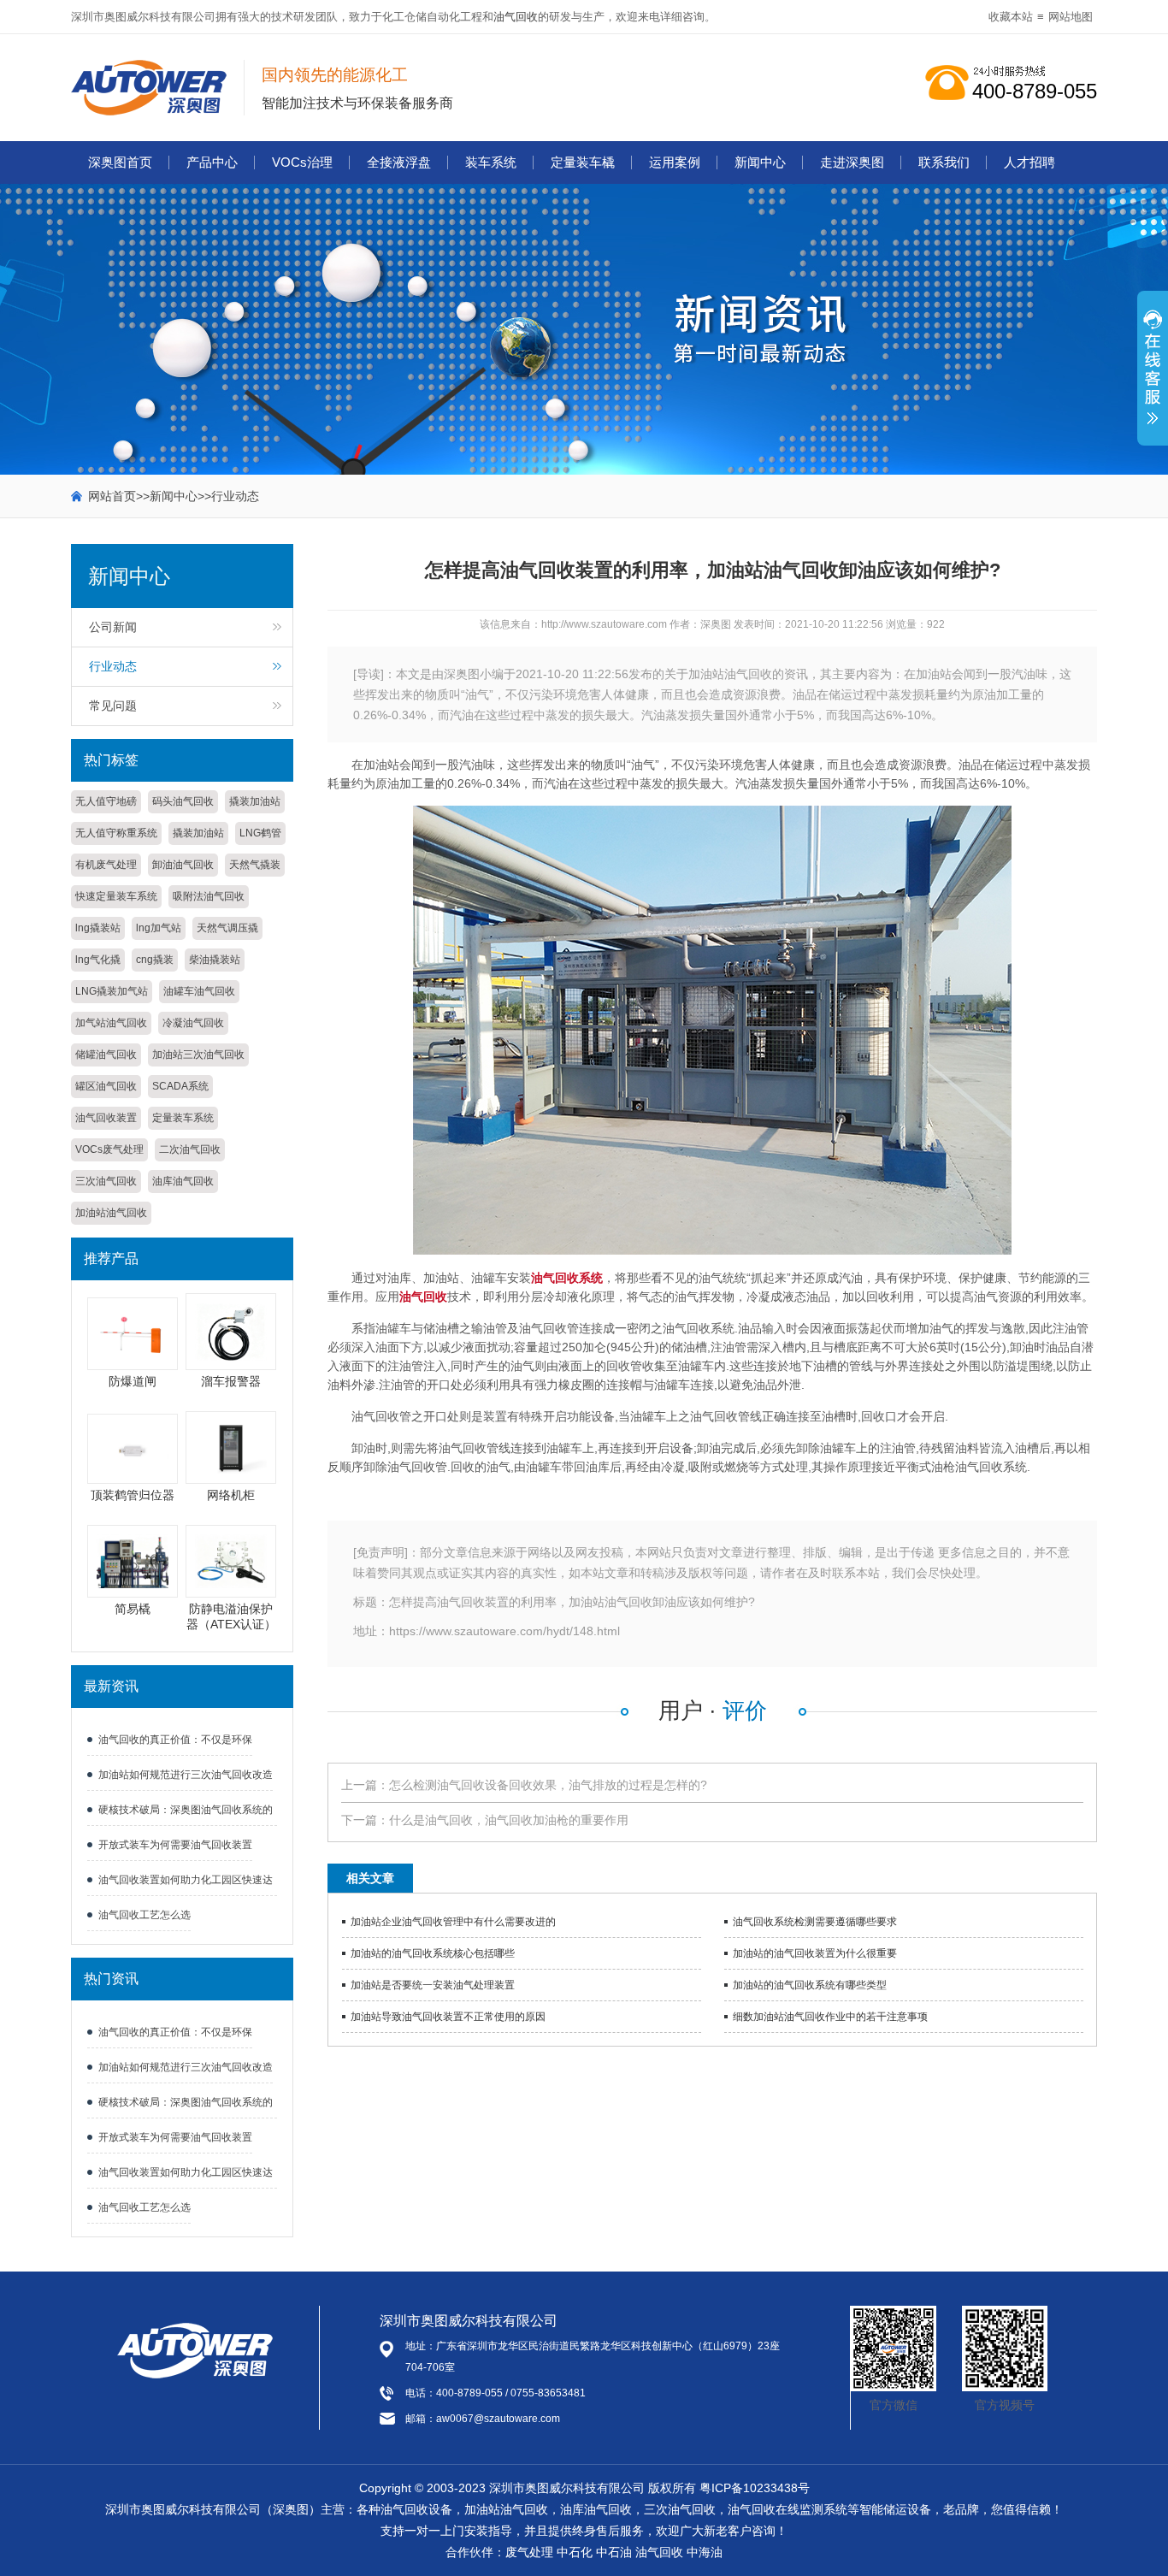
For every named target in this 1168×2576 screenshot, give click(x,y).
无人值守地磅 (106, 801)
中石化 (575, 2552)
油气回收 (516, 17)
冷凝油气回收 (193, 1023)
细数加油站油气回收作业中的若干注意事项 (830, 2017)
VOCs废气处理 (109, 1149)
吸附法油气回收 (209, 896)
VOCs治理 (302, 162)
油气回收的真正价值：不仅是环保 (175, 1740)
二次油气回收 (190, 1149)
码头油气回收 (183, 801)
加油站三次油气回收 (198, 1055)
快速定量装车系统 (116, 896)
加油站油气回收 (111, 1213)
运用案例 (675, 162)
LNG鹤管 (260, 833)
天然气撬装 (255, 865)
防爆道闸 (133, 1381)
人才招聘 (1029, 162)
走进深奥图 (852, 162)
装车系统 (491, 162)
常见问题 (113, 706)
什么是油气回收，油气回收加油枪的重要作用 (509, 1820)
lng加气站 (159, 928)
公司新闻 (113, 627)
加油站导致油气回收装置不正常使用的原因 (448, 2017)
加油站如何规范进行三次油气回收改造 (186, 1775)
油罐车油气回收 (199, 991)
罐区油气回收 (106, 1086)
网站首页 (112, 496)
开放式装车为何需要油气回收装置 (175, 1845)
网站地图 (1071, 17)
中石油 (614, 2552)
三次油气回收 (106, 1181)
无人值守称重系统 (116, 833)
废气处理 (529, 2552)
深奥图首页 (120, 162)
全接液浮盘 (399, 162)
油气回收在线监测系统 (788, 2509)
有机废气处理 (106, 865)
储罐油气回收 (106, 1055)
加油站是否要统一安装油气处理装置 (433, 1985)
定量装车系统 (183, 1118)
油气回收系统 (567, 1278)
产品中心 (212, 162)
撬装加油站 (255, 801)
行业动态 (235, 496)
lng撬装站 (98, 928)
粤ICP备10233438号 (755, 2488)
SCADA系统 (180, 1086)
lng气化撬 (98, 960)
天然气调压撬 (227, 928)
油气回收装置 (106, 1118)
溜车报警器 (231, 1381)
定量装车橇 (583, 162)
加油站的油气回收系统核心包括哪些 (433, 1953)
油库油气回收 (183, 1181)
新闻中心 (760, 162)
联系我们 (944, 162)
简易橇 (133, 1609)
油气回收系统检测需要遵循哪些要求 (815, 1922)
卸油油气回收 (183, 865)
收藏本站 (1011, 17)
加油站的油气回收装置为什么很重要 (815, 1953)
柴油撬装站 (215, 960)
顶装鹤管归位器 (133, 1495)
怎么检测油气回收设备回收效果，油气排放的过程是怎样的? (548, 1785)
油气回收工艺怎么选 (145, 1915)
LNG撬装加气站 (112, 991)
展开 (1153, 377)
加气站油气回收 (111, 1023)
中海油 (705, 2552)
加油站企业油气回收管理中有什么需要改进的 (453, 1922)
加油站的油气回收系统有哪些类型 (810, 1985)
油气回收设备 (416, 2509)
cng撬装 (155, 960)
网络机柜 (231, 1495)
